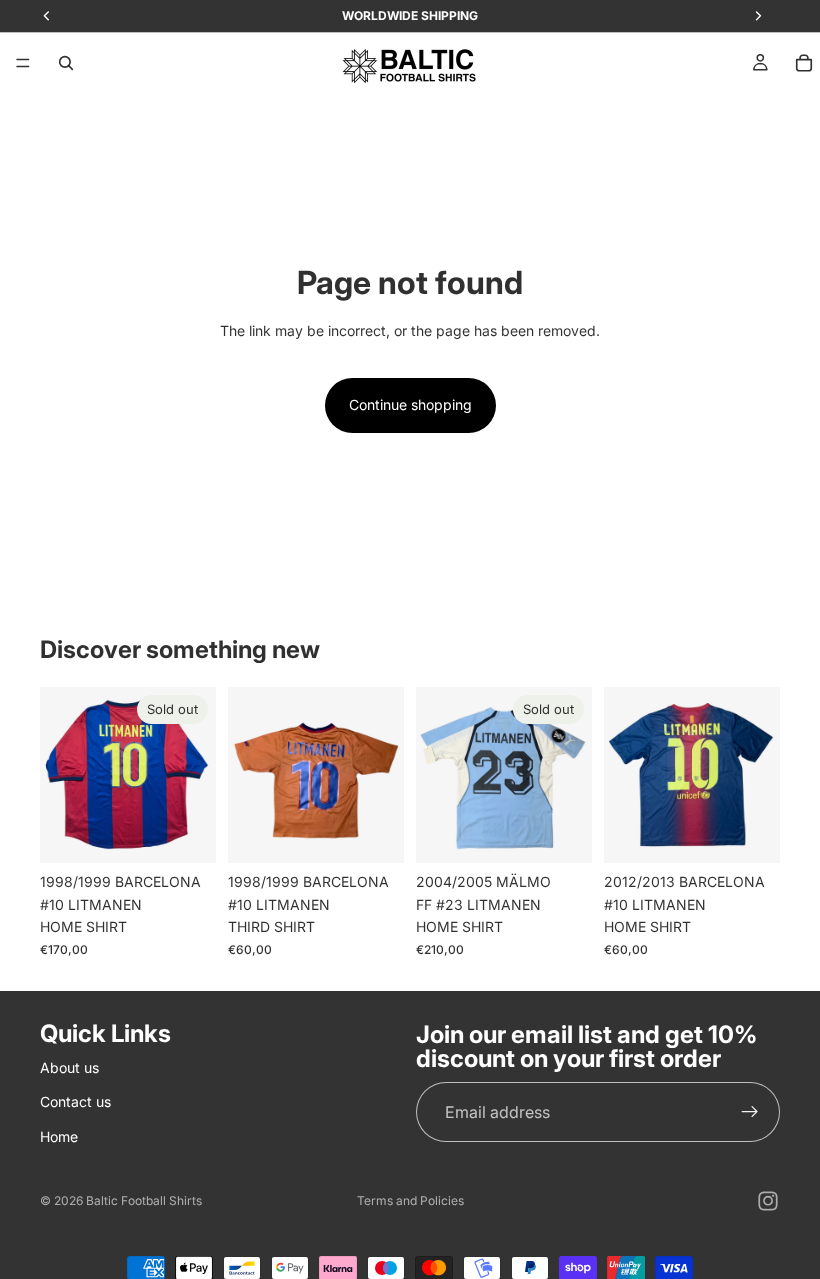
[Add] (373, 833)
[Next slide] (194, 775)
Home (59, 1135)
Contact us (75, 1101)
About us (69, 1067)
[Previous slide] (62, 775)
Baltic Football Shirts (144, 1200)
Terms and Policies (410, 1200)
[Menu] (23, 63)
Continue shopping (410, 404)
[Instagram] (768, 1201)
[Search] (66, 63)
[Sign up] (750, 1112)
